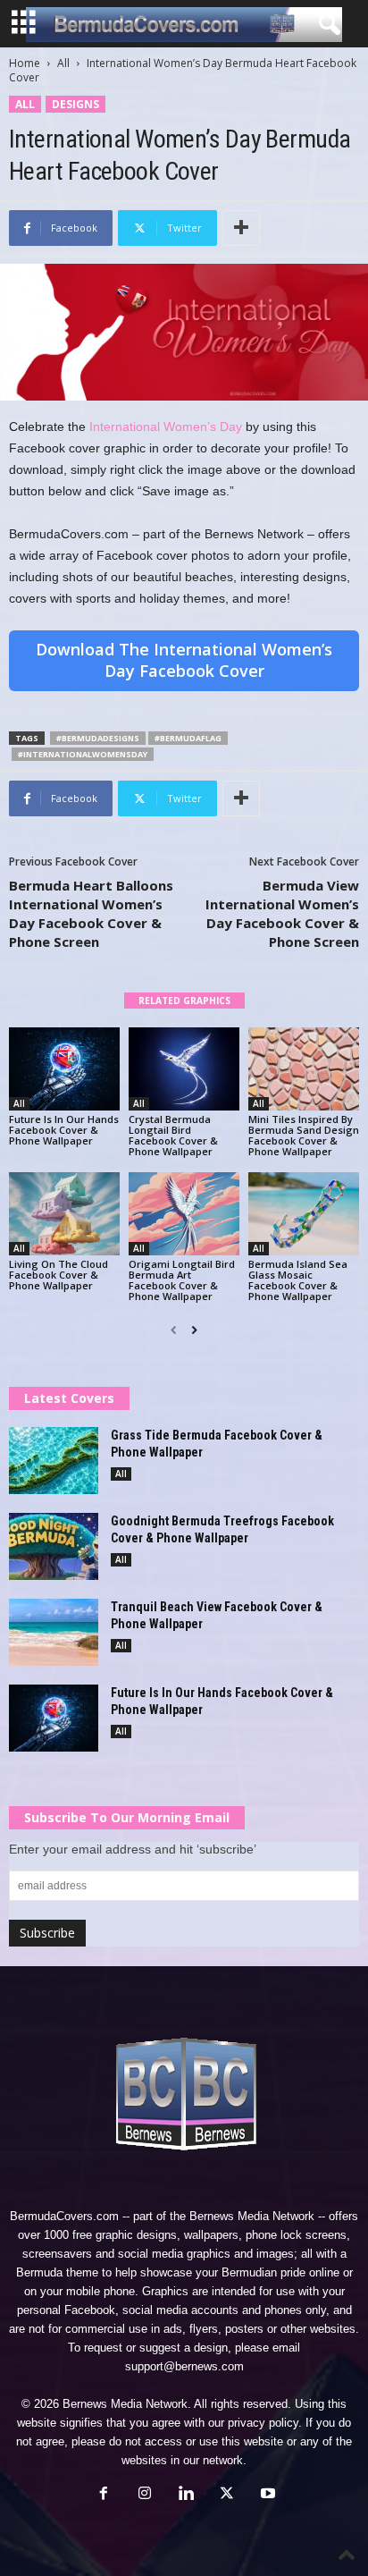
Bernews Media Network (252, 2216)
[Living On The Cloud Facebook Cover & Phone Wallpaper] (64, 1214)
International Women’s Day (166, 427)
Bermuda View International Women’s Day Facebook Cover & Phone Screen (282, 913)
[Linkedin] (186, 2495)
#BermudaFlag (188, 738)
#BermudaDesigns (98, 738)
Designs (75, 104)
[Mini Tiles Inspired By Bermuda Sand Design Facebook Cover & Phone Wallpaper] (304, 1069)
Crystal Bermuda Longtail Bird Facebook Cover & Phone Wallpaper (173, 1135)
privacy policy (263, 2423)
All (63, 63)
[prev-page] (174, 1330)
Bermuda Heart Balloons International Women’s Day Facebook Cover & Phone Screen (91, 913)
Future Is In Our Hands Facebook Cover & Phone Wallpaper (64, 1130)
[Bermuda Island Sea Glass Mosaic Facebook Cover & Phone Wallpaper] (304, 1214)
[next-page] (194, 1330)
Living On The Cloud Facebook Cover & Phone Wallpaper (59, 1275)
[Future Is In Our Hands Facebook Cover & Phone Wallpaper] (64, 1069)
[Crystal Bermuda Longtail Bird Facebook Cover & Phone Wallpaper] (184, 1069)
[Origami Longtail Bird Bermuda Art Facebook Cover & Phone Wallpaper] (184, 1214)
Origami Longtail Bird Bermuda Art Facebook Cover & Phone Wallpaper (182, 1280)
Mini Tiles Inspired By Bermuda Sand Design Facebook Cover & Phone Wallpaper (304, 1135)
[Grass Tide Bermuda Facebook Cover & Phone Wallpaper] (54, 1461)
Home (25, 63)
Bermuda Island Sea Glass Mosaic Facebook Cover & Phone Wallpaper (298, 1280)
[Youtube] (266, 2495)
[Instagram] (145, 2495)
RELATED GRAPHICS (184, 1001)
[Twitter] (227, 2495)
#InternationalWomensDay (83, 754)
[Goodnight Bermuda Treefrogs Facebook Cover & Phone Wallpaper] (54, 1546)
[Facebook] (104, 2495)
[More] (241, 228)
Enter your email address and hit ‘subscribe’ (133, 1849)
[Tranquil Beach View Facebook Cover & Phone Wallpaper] (54, 1632)
